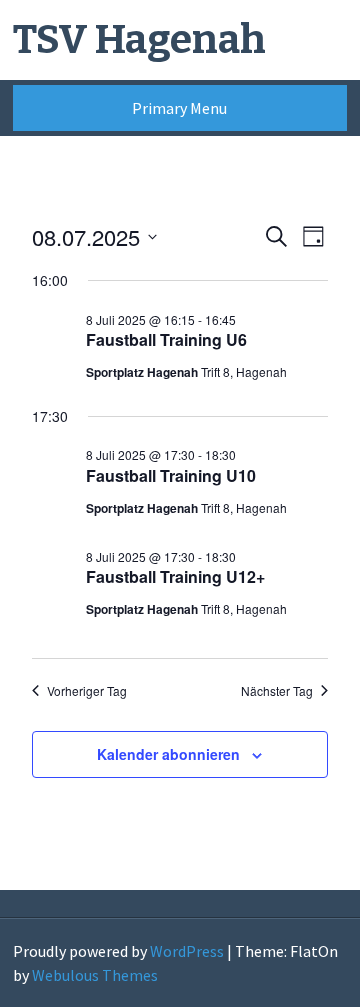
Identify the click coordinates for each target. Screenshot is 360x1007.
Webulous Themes (95, 975)
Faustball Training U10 (171, 475)
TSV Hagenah (139, 40)
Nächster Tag (277, 691)
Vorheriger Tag (87, 691)
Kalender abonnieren (168, 754)
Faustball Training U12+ (175, 576)
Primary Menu (179, 108)
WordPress (187, 951)
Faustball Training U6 (166, 339)
